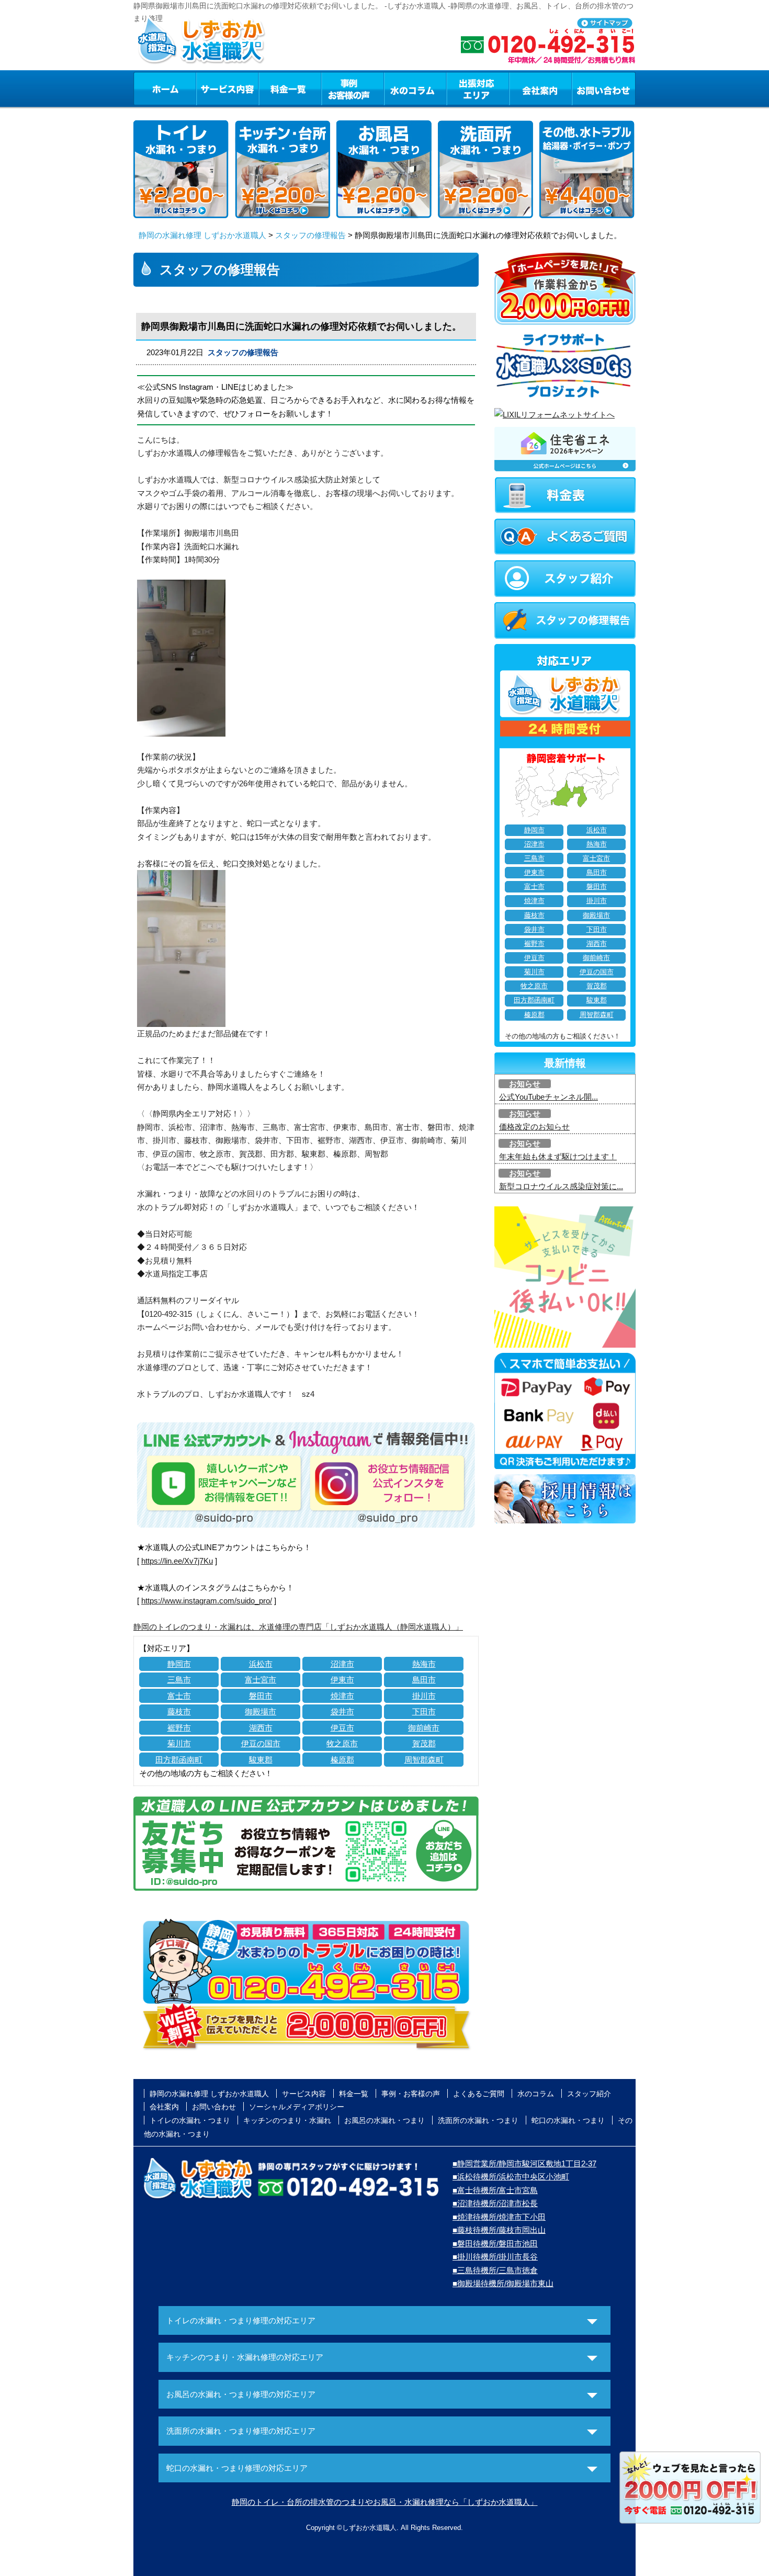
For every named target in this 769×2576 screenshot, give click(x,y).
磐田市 (261, 1696)
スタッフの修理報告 (310, 235)
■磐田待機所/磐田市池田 (495, 2244)
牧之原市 (342, 1743)
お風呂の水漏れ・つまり (384, 2120)
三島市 (179, 1680)
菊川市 (179, 1743)
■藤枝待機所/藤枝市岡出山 (499, 2230)
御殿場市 (261, 1711)
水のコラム (415, 88)
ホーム (165, 88)
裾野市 (179, 1728)
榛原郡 (342, 1760)
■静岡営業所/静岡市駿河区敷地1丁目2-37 (524, 2163)
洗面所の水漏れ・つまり (478, 2120)
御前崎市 (424, 1728)
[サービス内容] (208, 88)
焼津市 (342, 1696)
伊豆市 (342, 1728)
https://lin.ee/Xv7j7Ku (177, 1561)
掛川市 (424, 1696)
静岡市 (179, 1664)
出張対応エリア (478, 88)
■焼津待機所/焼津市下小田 (499, 2217)
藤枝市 (179, 1711)
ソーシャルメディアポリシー (297, 2107)
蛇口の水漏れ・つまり (568, 2120)
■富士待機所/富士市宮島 (495, 2190)
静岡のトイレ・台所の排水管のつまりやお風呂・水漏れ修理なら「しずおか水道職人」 (385, 2502)
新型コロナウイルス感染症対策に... (561, 1186)
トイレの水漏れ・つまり (190, 2120)
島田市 (424, 1680)
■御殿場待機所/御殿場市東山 (503, 2283)
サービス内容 (227, 88)
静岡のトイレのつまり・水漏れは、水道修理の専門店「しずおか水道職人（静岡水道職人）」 (298, 1627)
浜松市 (261, 1664)
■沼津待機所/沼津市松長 (495, 2203)
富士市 (179, 1696)
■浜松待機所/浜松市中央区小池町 (511, 2177)
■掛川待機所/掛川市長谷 (495, 2257)
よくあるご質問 (479, 2094)
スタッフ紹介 (589, 2094)
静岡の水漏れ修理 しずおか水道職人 (202, 235)
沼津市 (342, 1664)
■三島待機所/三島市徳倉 (495, 2270)
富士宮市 (261, 1680)
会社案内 (540, 88)
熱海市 (424, 1664)
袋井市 (342, 1711)
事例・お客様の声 (353, 88)
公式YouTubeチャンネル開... (549, 1097)
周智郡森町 (424, 1760)
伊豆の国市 (261, 1743)
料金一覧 (290, 88)
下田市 (424, 1711)
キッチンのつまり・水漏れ (287, 2120)
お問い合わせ (604, 88)
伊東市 (342, 1680)
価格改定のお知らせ (534, 1127)
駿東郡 (261, 1760)
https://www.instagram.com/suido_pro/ (207, 1601)
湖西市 (261, 1728)
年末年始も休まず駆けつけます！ (558, 1156)
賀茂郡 (424, 1743)
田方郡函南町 (179, 1760)
